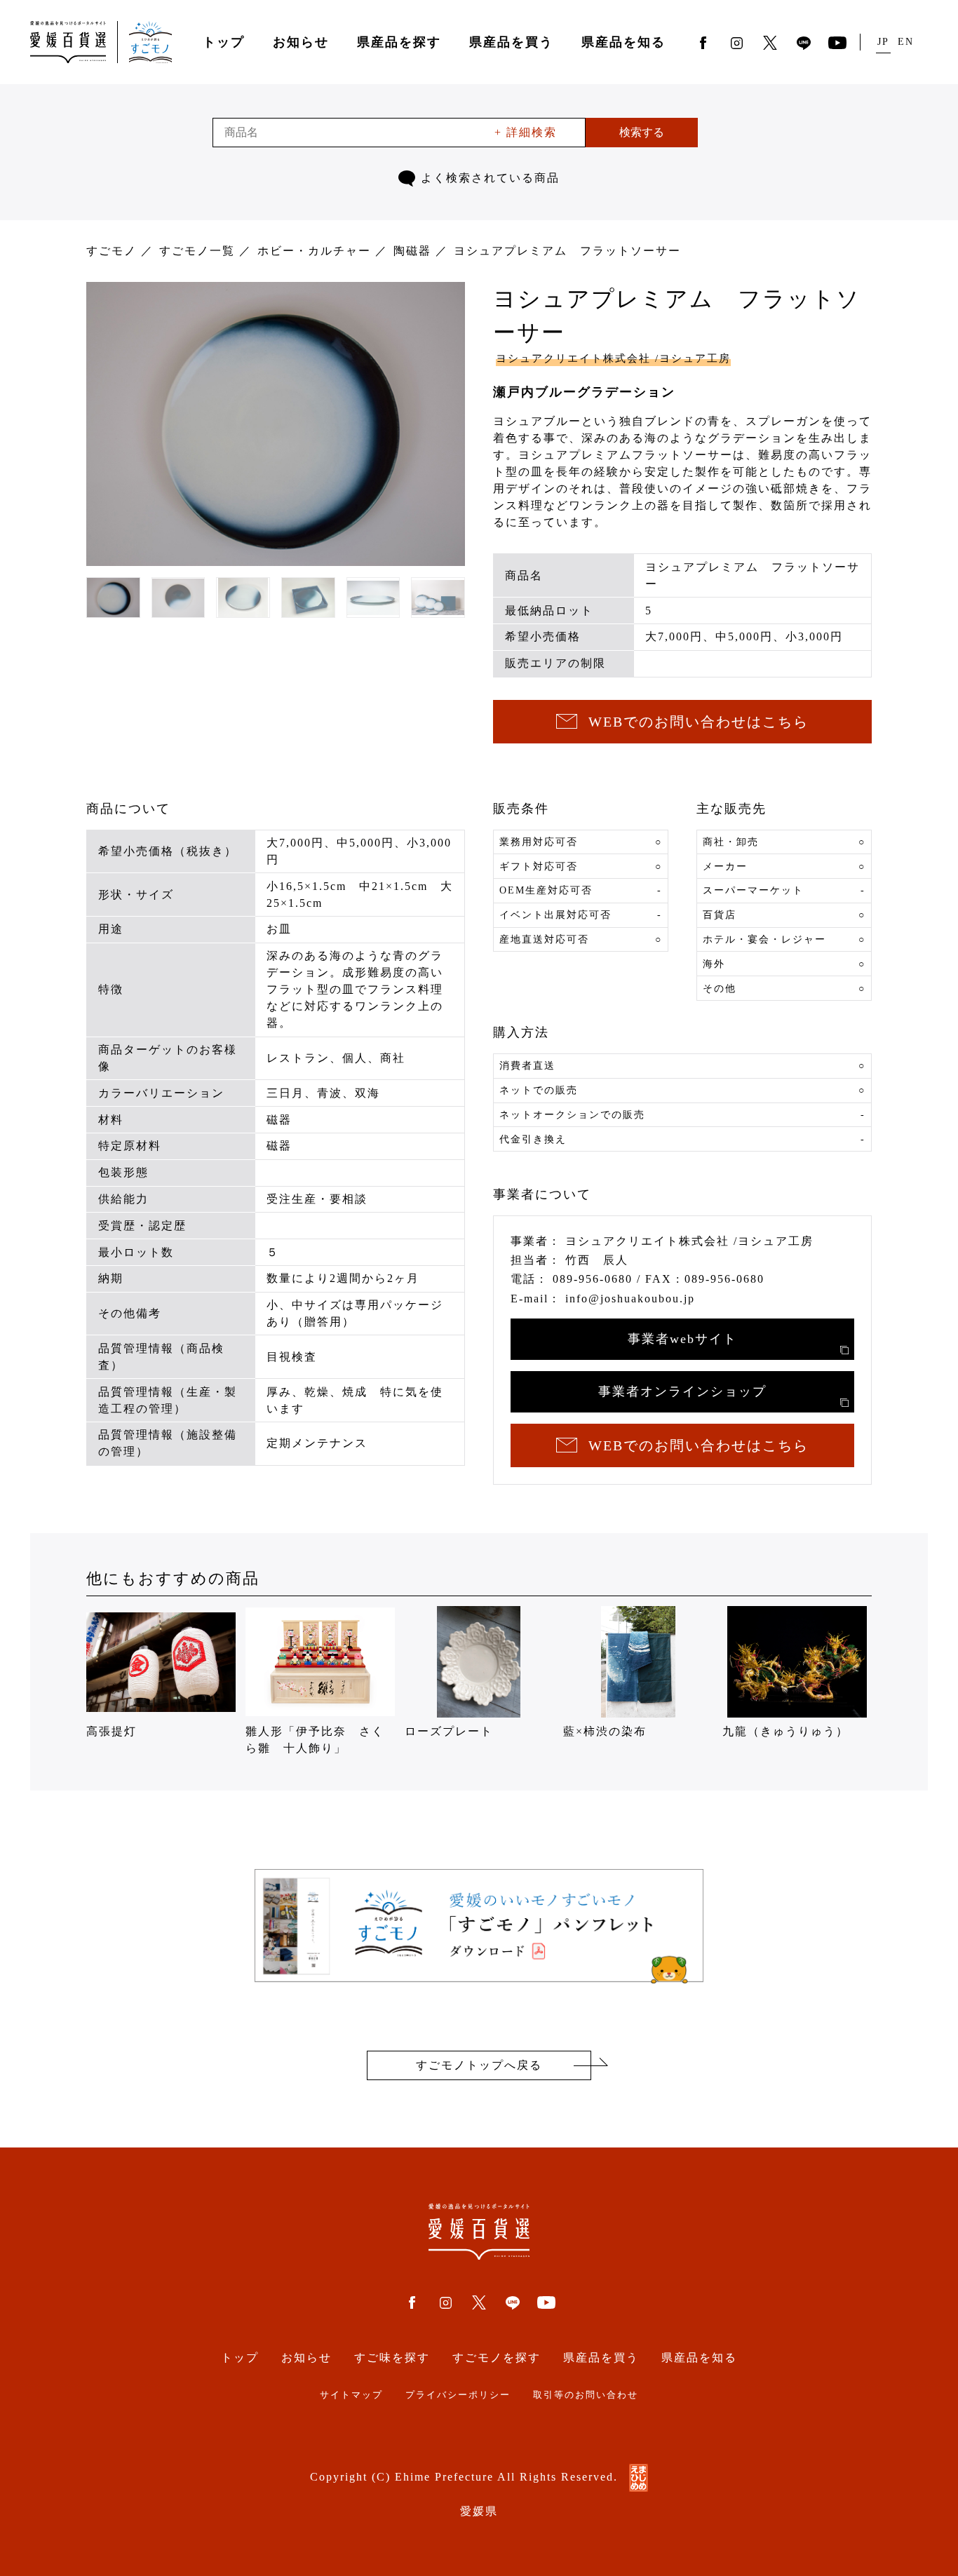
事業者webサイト (682, 1339)
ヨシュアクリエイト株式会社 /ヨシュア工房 (613, 358)
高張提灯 (112, 1731)
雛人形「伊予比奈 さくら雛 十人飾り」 (315, 1740)
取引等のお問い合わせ (586, 2395)
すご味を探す (392, 2358)
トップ (224, 42)
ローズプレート (449, 1731)
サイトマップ (351, 2395)
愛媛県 (479, 2511)
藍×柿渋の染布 (605, 1731)
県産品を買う (511, 42)
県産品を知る (623, 42)
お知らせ (301, 42)
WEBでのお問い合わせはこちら (699, 722)
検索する (642, 132)
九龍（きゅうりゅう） (785, 1731)
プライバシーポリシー (458, 2395)
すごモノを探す (497, 2358)
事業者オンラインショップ (682, 1391)
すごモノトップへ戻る (479, 2065)
